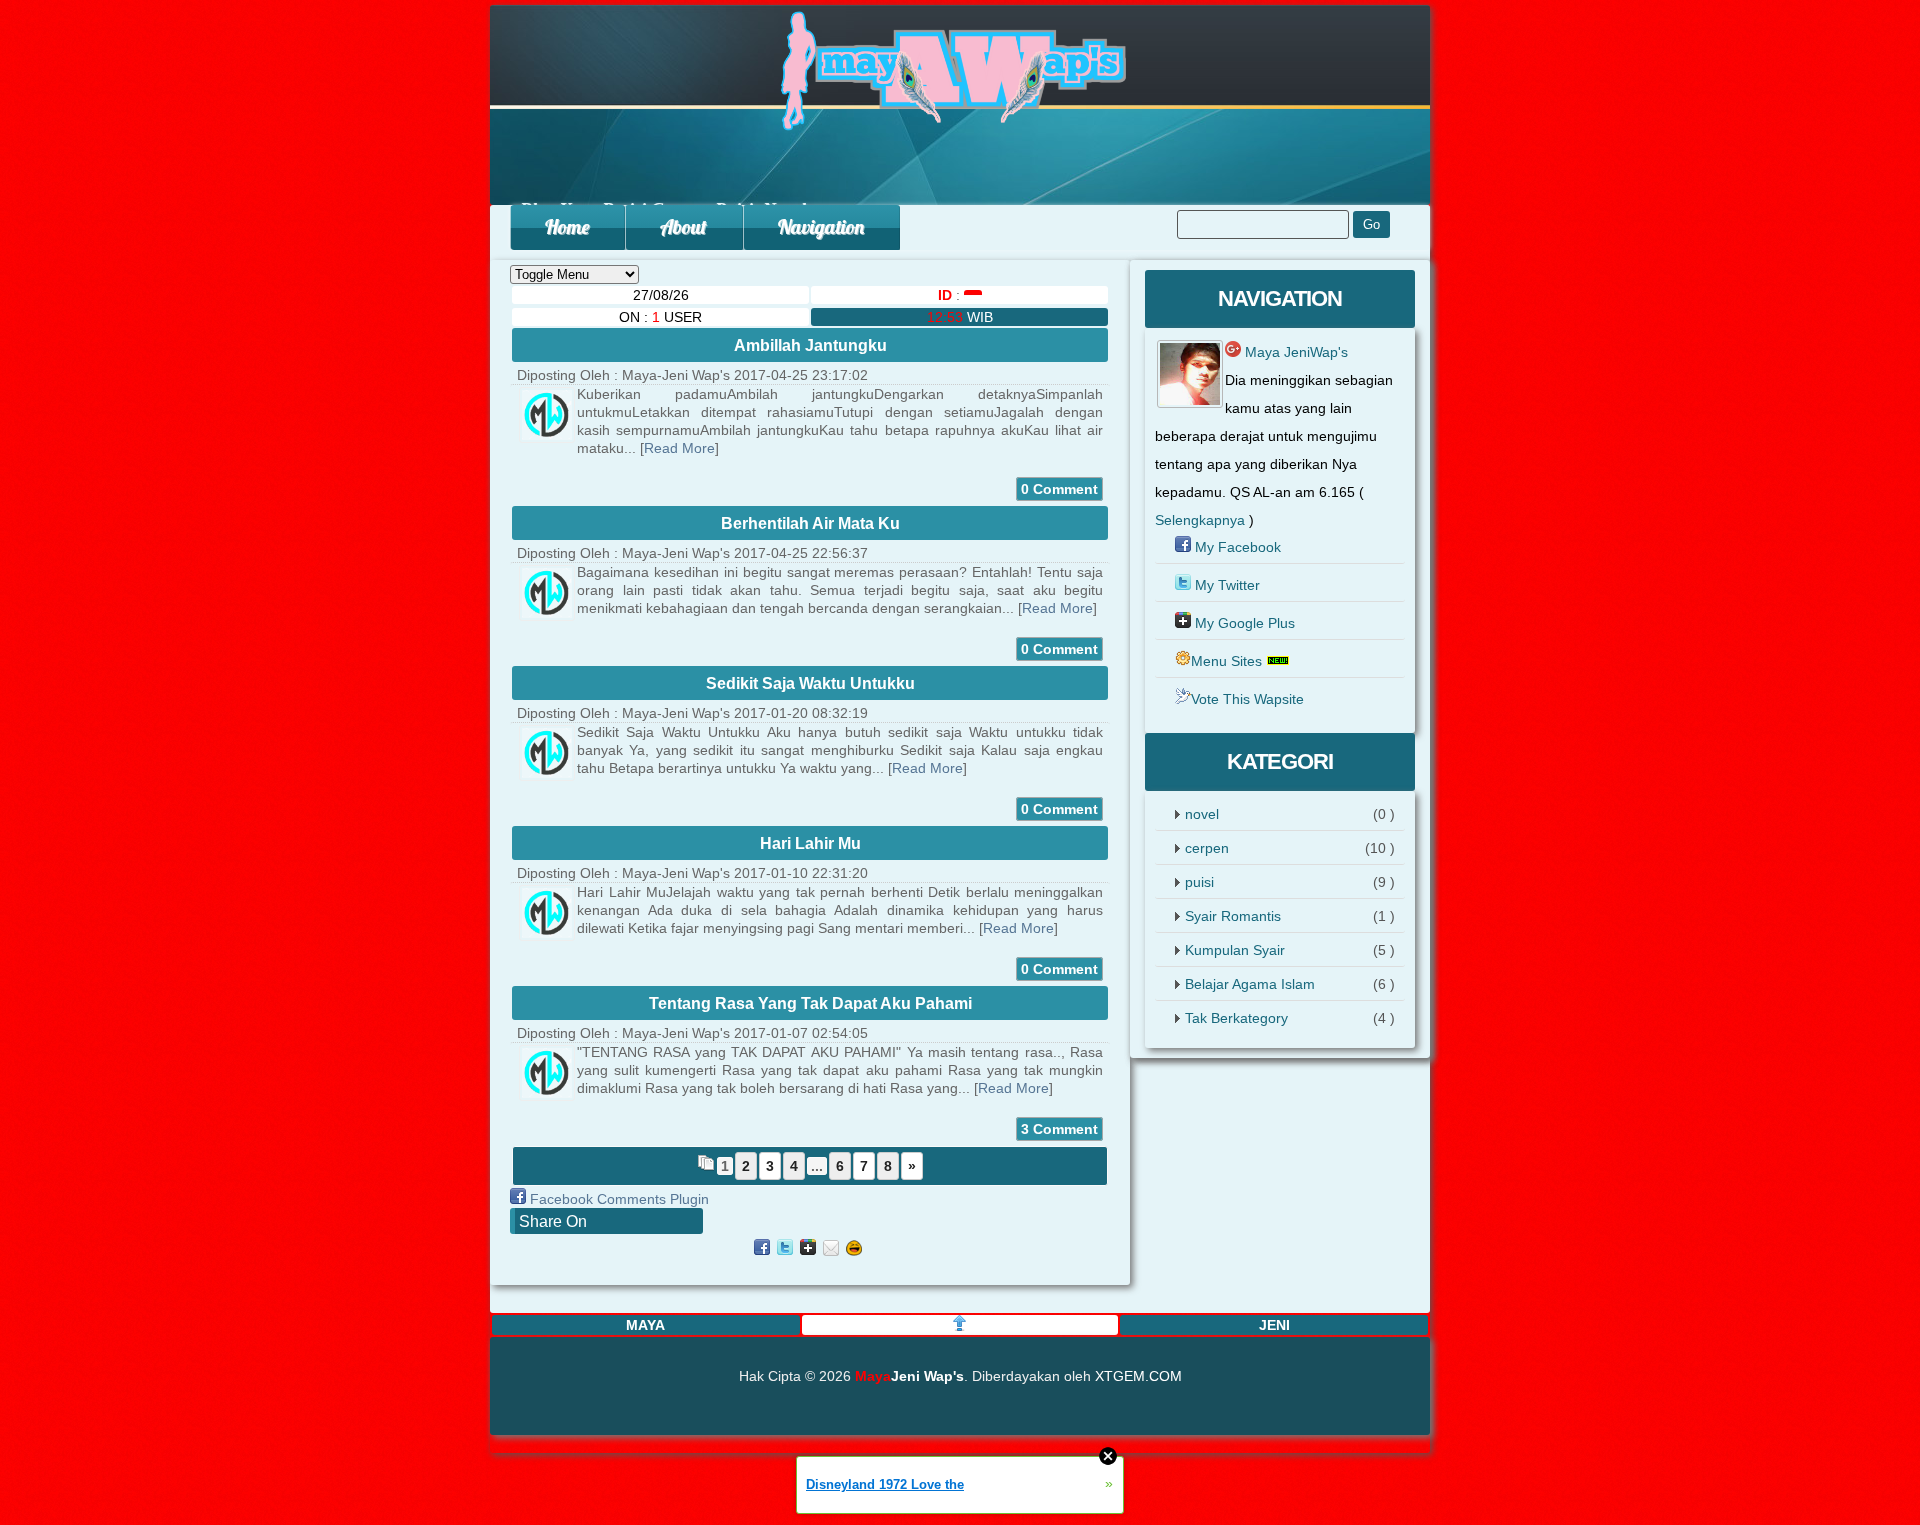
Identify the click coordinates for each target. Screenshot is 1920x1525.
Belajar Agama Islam (1250, 984)
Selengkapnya (1200, 520)
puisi (1199, 882)
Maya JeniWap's (1294, 352)
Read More (679, 448)
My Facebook (1238, 547)
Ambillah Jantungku (810, 345)
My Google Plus (1245, 623)
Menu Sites (1226, 661)
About (683, 226)
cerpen (1207, 848)
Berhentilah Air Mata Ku (810, 523)
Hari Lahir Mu (810, 843)
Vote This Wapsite (1247, 699)
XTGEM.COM (1138, 1376)
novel (1202, 814)
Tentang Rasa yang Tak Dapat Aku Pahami (810, 1003)
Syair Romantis (1233, 916)
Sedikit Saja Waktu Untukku (810, 683)
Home (567, 226)
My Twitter (1227, 585)
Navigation (821, 226)
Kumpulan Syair (1235, 950)
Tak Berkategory (1236, 1018)
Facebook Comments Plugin (619, 1199)
